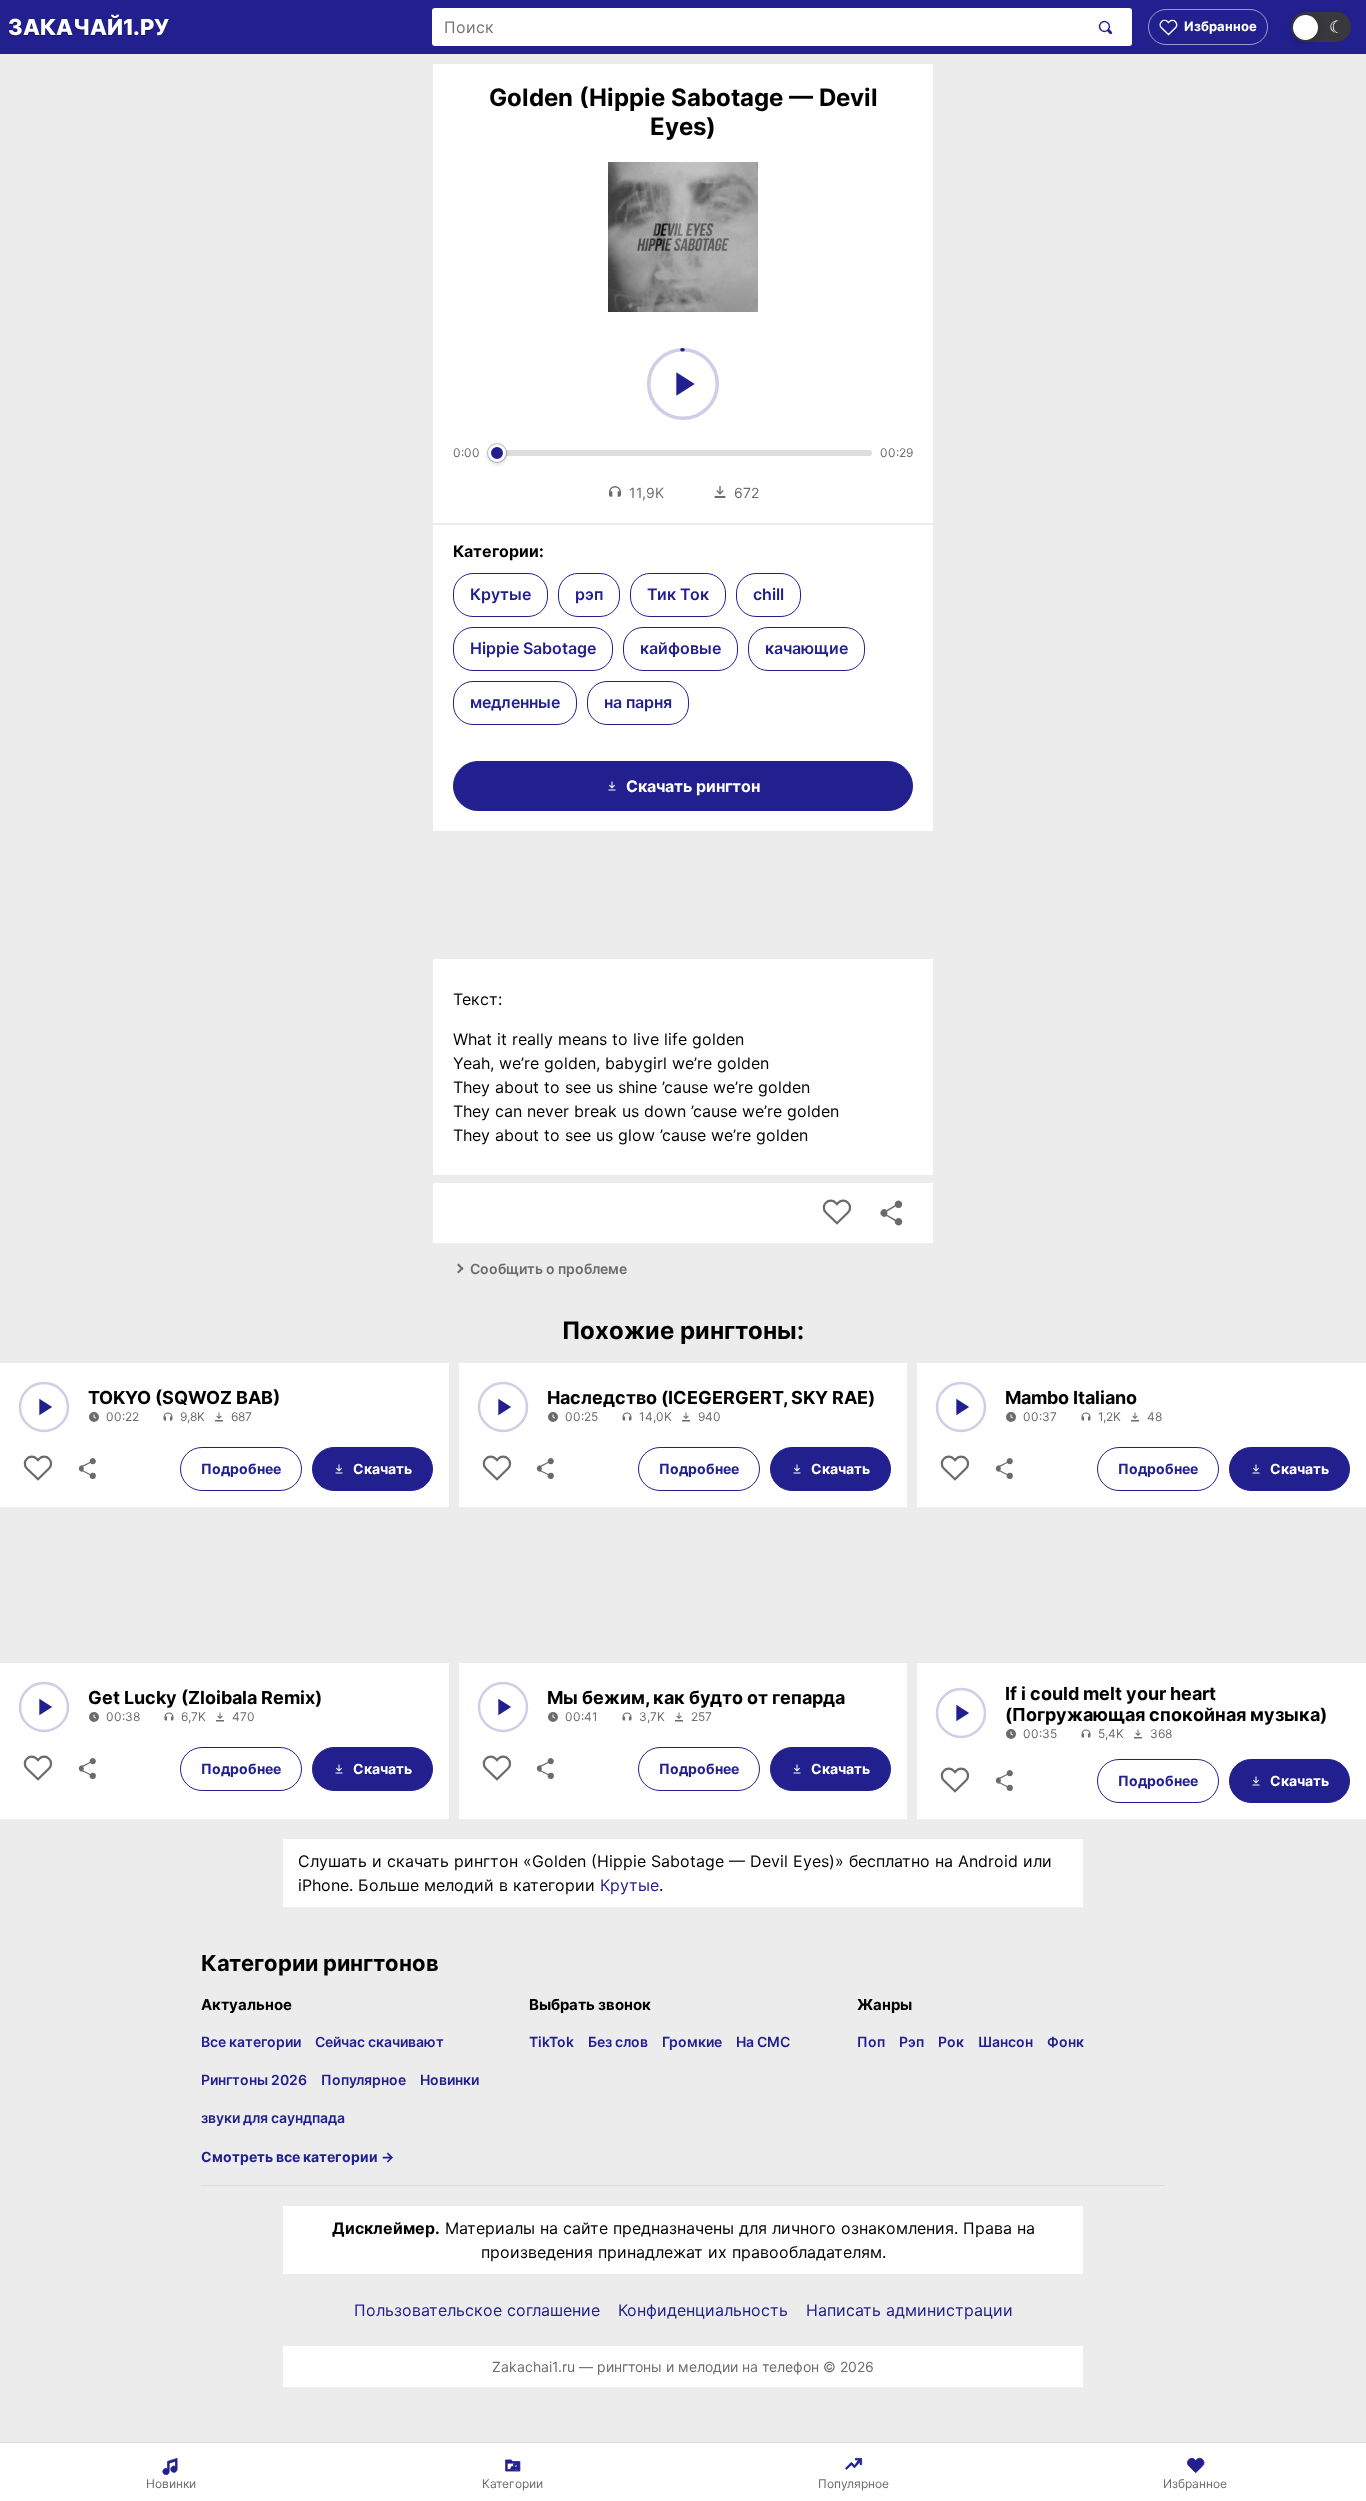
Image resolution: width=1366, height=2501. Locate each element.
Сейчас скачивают (379, 2041)
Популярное (363, 2079)
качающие (806, 648)
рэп (589, 594)
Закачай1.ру (88, 27)
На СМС (763, 2041)
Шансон (1005, 2041)
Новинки (449, 2079)
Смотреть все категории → (297, 2156)
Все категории (251, 2041)
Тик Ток (678, 594)
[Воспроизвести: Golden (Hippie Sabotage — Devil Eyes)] (683, 384)
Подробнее (241, 1468)
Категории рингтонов (320, 1963)
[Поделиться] (86, 1469)
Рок (951, 2041)
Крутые (500, 594)
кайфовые (680, 648)
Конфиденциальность (703, 2310)
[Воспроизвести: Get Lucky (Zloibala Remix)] (44, 1707)
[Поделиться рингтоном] (891, 1213)
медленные (515, 702)
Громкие (692, 2041)
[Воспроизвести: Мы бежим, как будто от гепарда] (503, 1707)
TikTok (551, 2041)
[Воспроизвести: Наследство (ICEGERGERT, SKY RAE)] (503, 1407)
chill (768, 594)
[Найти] (1101, 27)
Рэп (911, 2041)
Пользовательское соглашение (477, 2310)
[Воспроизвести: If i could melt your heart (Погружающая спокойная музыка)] (961, 1713)
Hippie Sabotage (533, 648)
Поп (871, 2041)
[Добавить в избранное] (837, 1213)
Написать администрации (909, 2310)
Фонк (1065, 2041)
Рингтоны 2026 (254, 2079)
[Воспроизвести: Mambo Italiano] (961, 1407)
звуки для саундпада (273, 2117)
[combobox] (759, 27)
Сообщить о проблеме (548, 1268)
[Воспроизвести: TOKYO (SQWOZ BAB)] (44, 1407)
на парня (638, 702)
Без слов (618, 2041)
